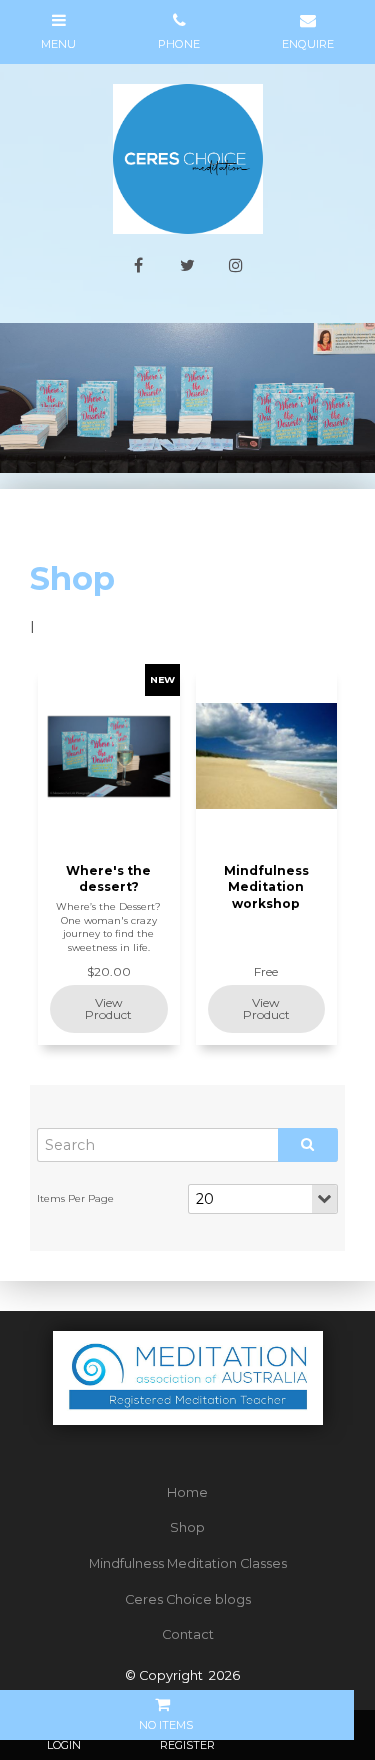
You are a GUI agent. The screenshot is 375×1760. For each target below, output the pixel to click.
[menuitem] (187, 1493)
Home (187, 1492)
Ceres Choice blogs (188, 1599)
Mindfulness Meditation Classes (188, 1563)
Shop (187, 1527)
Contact (188, 1634)
